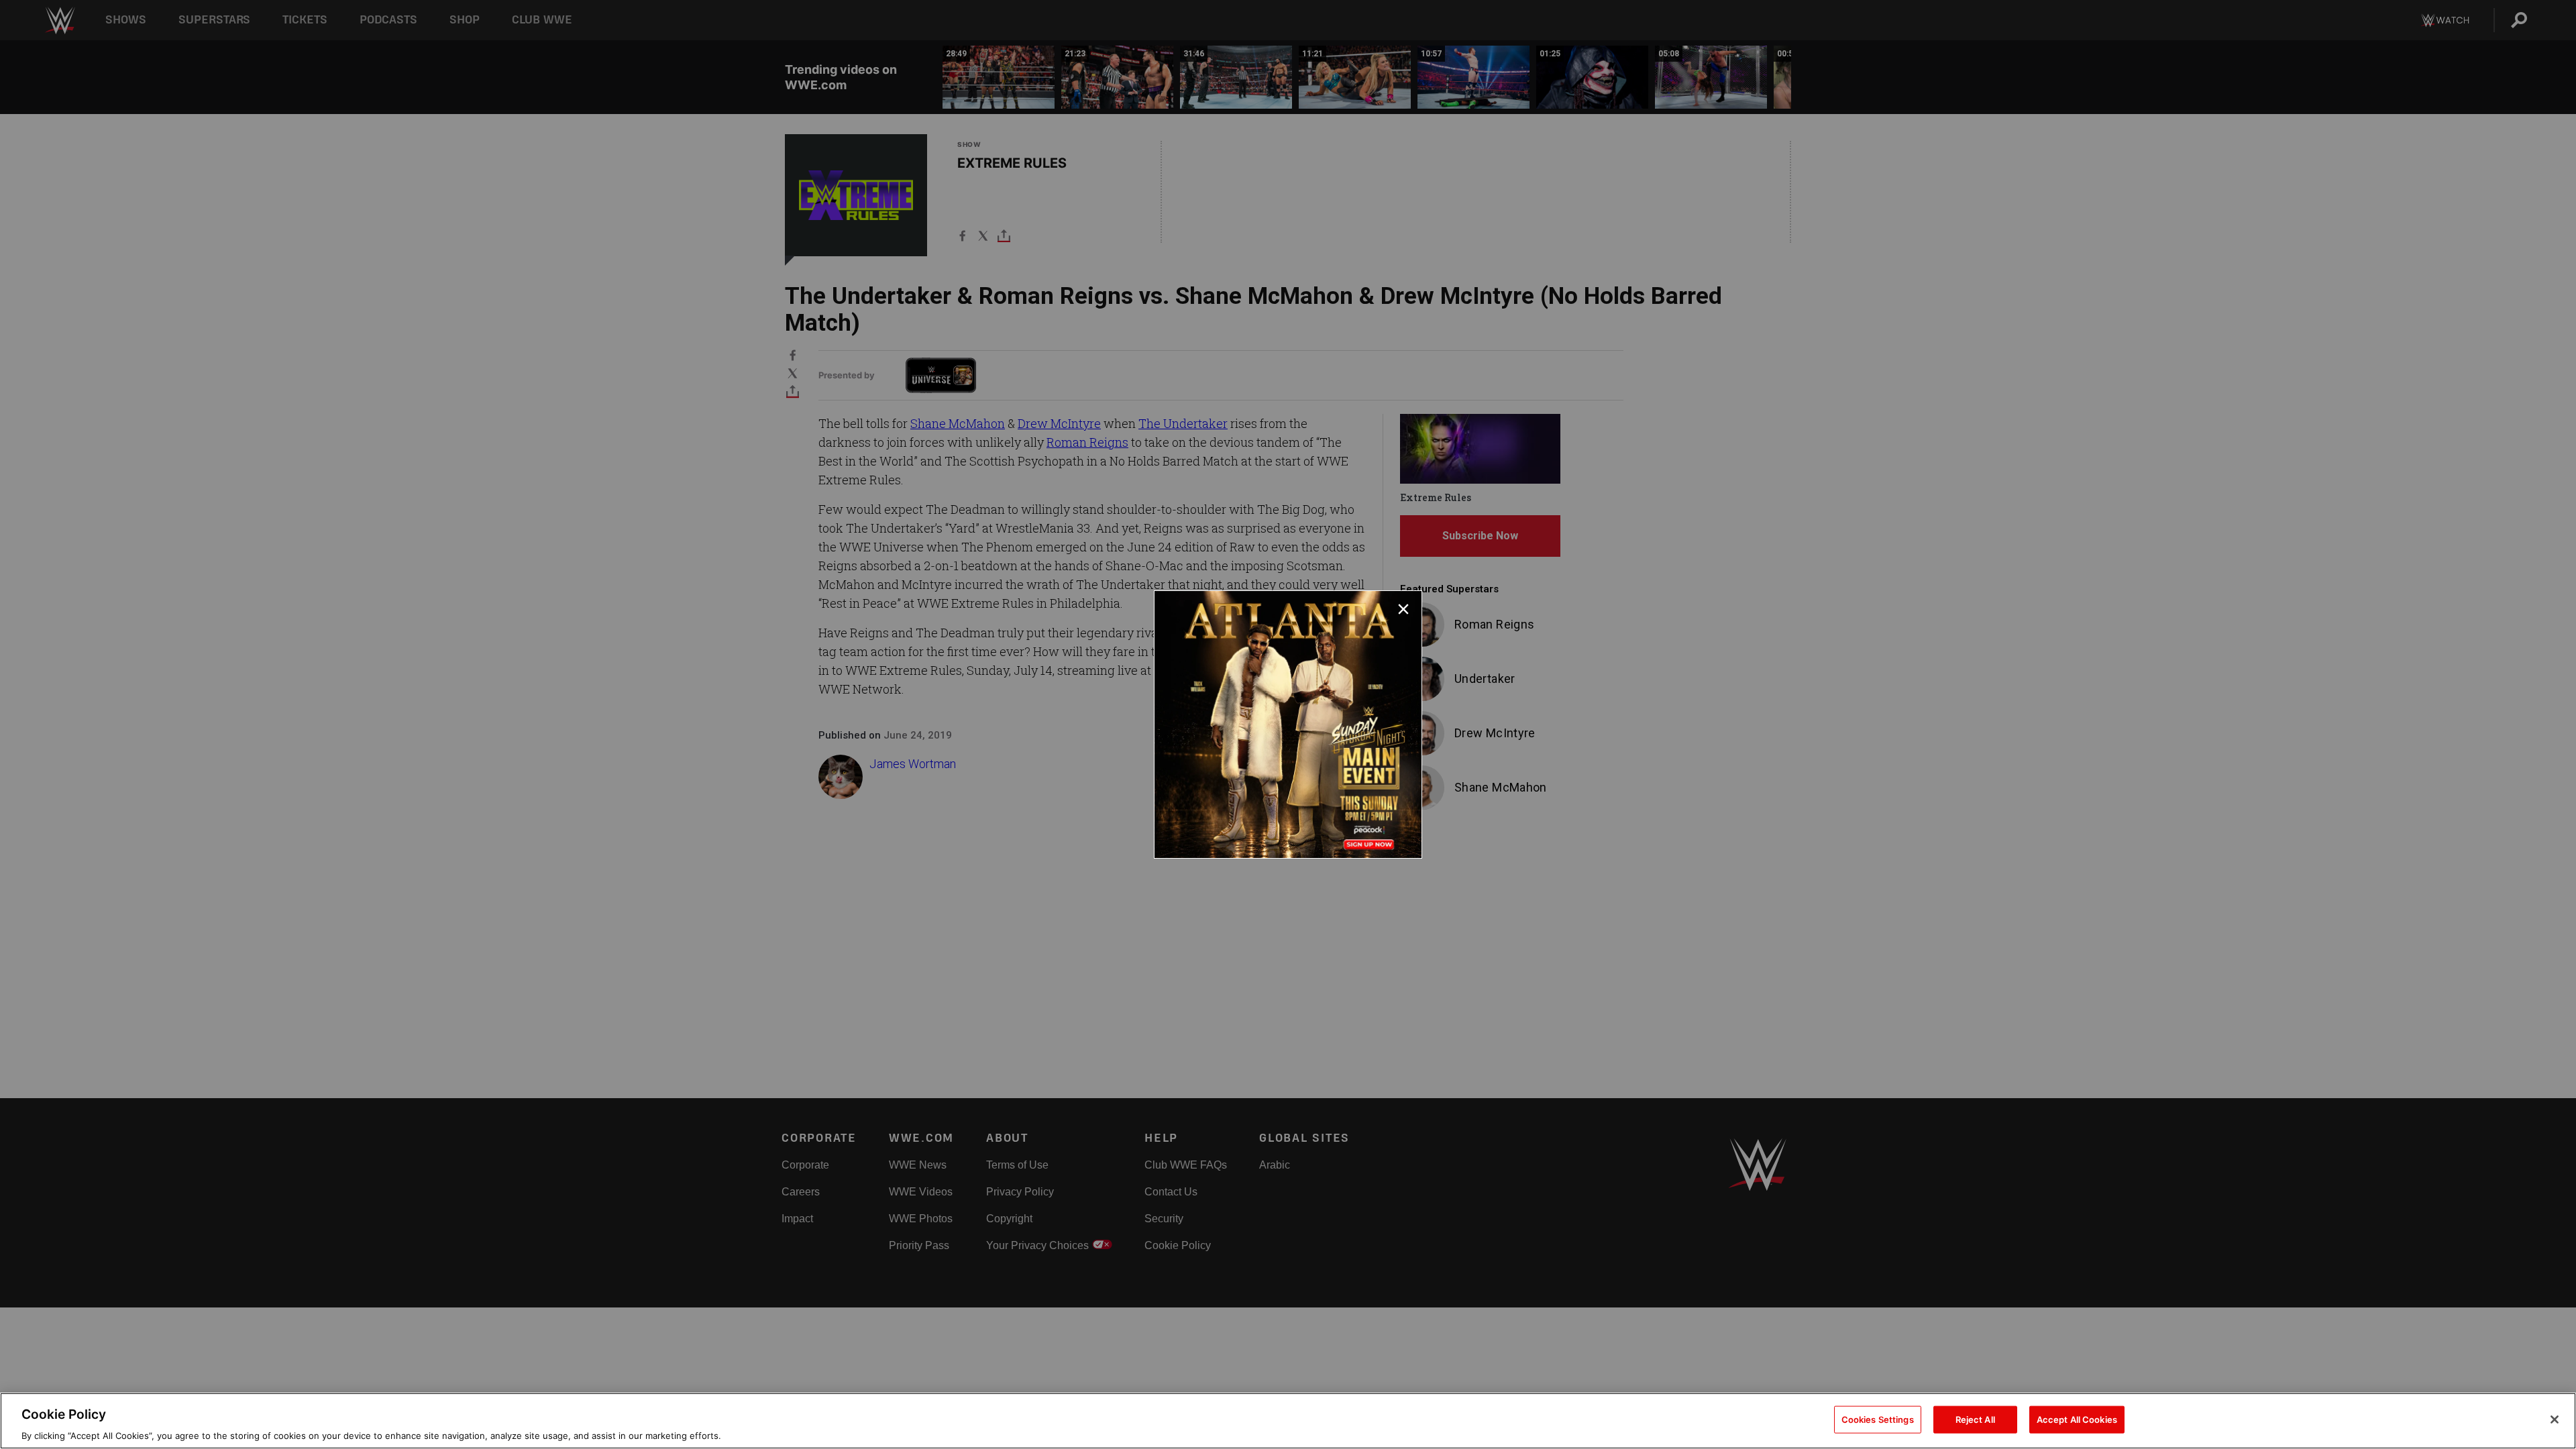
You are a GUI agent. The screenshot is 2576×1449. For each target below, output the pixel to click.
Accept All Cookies (2077, 1419)
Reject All (1975, 1419)
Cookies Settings (1878, 1419)
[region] (1288, 1421)
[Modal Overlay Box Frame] (1288, 724)
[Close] (2555, 1419)
